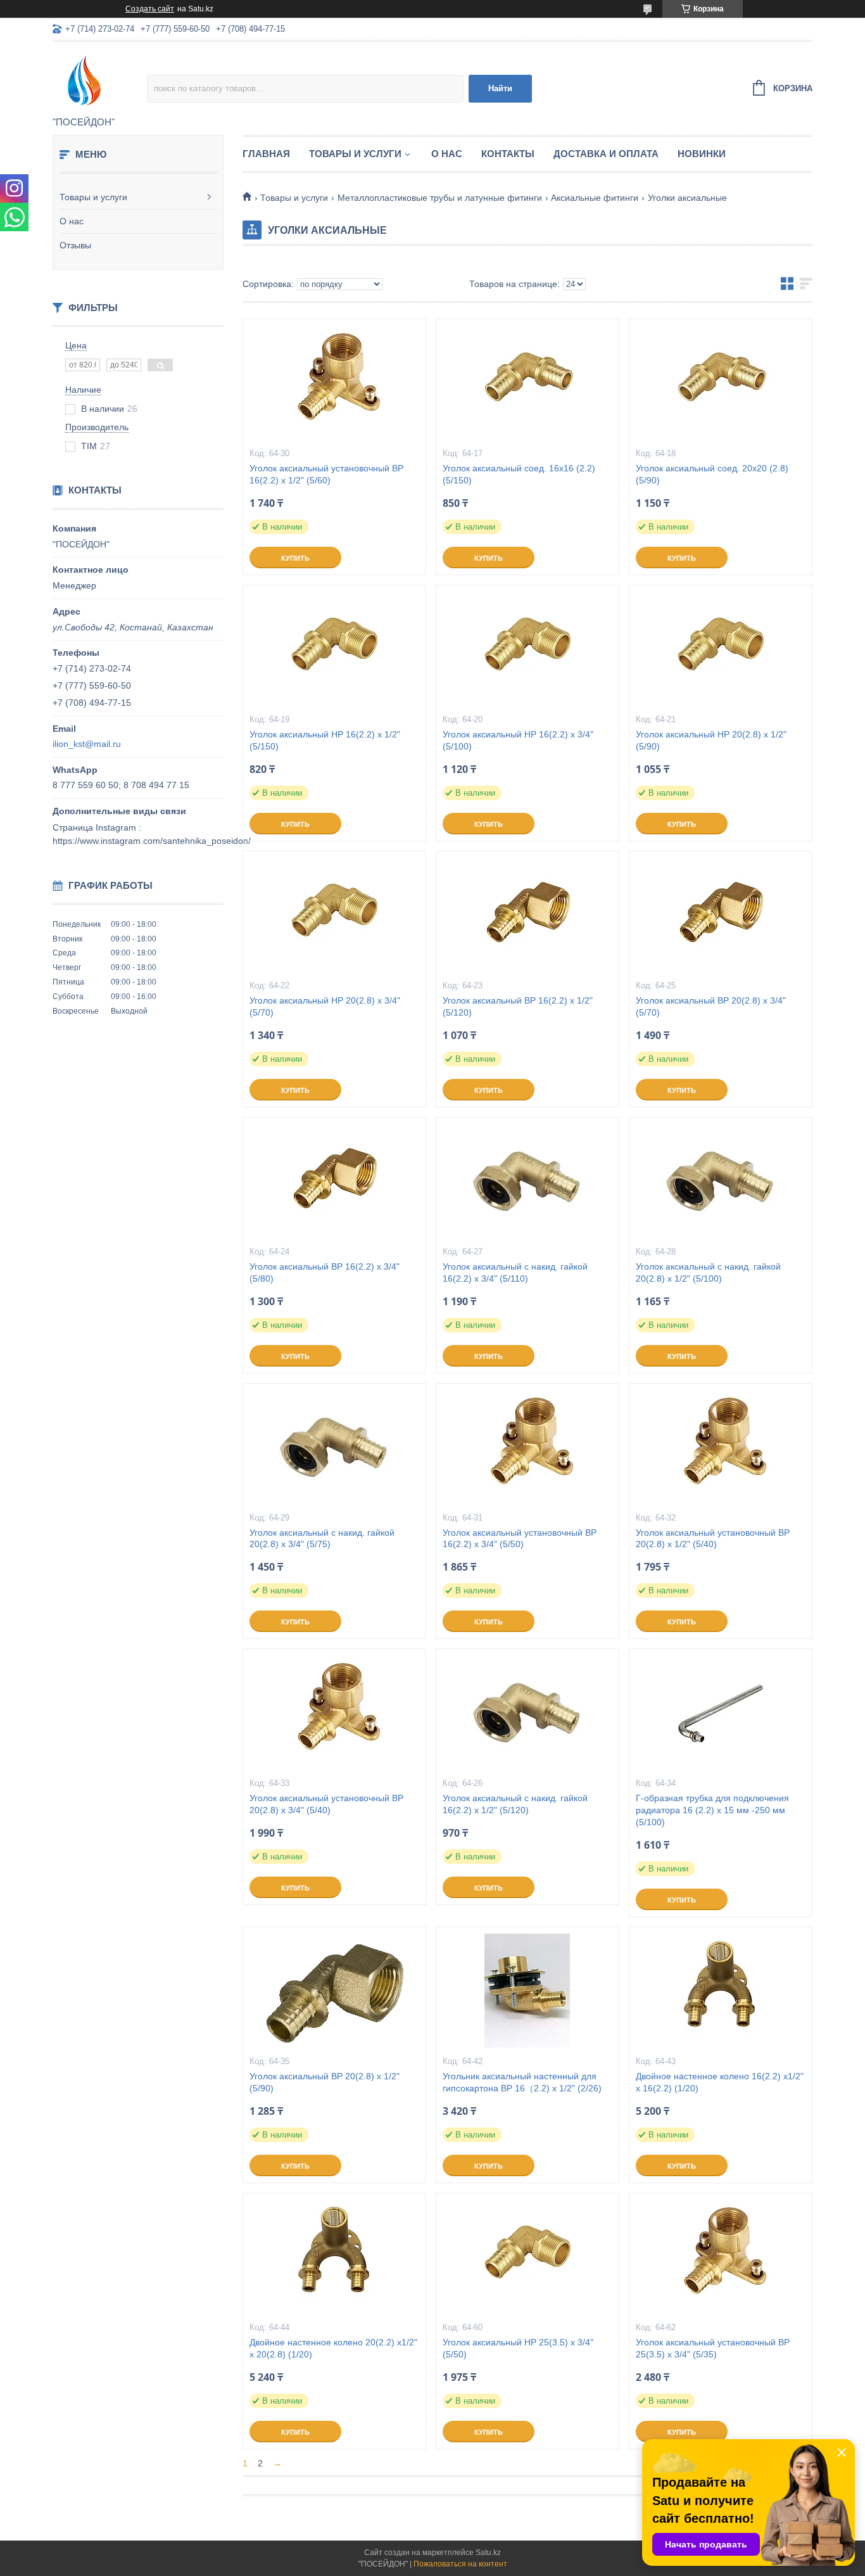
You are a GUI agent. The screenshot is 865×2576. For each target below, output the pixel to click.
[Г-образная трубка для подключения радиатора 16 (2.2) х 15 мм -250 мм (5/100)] (721, 1712)
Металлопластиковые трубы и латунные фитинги (440, 198)
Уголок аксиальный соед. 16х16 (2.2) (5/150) (519, 474)
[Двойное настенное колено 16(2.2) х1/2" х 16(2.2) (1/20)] (721, 1991)
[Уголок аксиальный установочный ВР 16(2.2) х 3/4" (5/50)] (527, 1447)
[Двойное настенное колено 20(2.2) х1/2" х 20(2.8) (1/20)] (334, 2257)
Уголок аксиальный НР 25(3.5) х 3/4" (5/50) (518, 2348)
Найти (500, 88)
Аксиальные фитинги (595, 198)
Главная (266, 154)
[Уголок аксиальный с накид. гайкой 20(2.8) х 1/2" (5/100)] (721, 1181)
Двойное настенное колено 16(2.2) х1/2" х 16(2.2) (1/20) (720, 2082)
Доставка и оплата (606, 154)
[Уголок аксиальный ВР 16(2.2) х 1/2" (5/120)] (527, 915)
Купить (295, 558)
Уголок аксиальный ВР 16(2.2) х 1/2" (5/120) (518, 1006)
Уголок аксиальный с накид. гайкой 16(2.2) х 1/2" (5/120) (515, 1804)
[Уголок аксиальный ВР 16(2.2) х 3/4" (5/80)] (334, 1181)
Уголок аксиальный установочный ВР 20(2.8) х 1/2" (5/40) (713, 1539)
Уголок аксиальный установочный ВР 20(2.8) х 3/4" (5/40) (326, 1804)
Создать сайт (150, 9)
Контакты (508, 154)
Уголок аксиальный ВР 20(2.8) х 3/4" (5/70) (711, 1006)
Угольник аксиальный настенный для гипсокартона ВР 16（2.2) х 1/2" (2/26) (522, 2082)
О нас (72, 221)
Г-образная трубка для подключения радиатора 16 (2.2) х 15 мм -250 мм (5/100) (712, 1810)
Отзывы (75, 245)
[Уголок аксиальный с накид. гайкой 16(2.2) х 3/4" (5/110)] (527, 1181)
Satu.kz (488, 2553)
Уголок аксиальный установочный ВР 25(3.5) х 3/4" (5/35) (713, 2348)
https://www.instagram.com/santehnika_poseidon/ (152, 841)
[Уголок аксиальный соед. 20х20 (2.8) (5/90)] (721, 383)
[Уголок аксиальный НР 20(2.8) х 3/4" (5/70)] (334, 915)
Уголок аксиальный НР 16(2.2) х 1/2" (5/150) (325, 740)
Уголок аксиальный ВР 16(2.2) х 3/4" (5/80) (325, 1272)
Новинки (702, 154)
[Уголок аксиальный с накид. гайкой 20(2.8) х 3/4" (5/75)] (334, 1447)
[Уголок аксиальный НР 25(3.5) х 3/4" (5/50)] (527, 2257)
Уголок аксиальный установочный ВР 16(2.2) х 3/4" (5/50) (520, 1539)
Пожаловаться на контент (460, 2564)
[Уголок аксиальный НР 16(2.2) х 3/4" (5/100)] (527, 649)
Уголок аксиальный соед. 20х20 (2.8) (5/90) (712, 474)
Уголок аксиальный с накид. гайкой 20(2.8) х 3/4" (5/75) (322, 1539)
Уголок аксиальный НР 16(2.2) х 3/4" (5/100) (518, 740)
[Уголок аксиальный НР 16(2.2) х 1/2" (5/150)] (334, 649)
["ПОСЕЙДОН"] (100, 80)
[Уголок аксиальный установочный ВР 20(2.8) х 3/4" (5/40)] (334, 1712)
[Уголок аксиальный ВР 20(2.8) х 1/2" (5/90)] (334, 1991)
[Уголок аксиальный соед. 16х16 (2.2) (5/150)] (527, 383)
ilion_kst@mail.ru (87, 744)
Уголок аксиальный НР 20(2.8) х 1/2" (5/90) (711, 740)
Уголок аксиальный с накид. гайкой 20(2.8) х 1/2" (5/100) (708, 1272)
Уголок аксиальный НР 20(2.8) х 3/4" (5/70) (325, 1006)
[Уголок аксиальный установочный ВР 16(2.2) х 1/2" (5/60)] (334, 383)
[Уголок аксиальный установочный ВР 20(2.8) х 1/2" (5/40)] (721, 1447)
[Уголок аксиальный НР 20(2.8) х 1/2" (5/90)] (721, 649)
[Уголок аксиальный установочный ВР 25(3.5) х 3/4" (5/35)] (721, 2257)
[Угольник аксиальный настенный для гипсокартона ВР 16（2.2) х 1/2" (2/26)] (527, 1991)
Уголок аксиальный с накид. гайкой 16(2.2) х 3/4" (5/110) (515, 1272)
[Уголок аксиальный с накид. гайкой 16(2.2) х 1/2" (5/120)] (527, 1712)
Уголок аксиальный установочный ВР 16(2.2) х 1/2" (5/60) (326, 474)
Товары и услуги (93, 197)
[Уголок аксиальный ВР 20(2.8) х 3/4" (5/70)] (721, 915)
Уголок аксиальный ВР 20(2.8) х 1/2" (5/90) (325, 2082)
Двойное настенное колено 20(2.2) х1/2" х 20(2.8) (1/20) (333, 2348)
